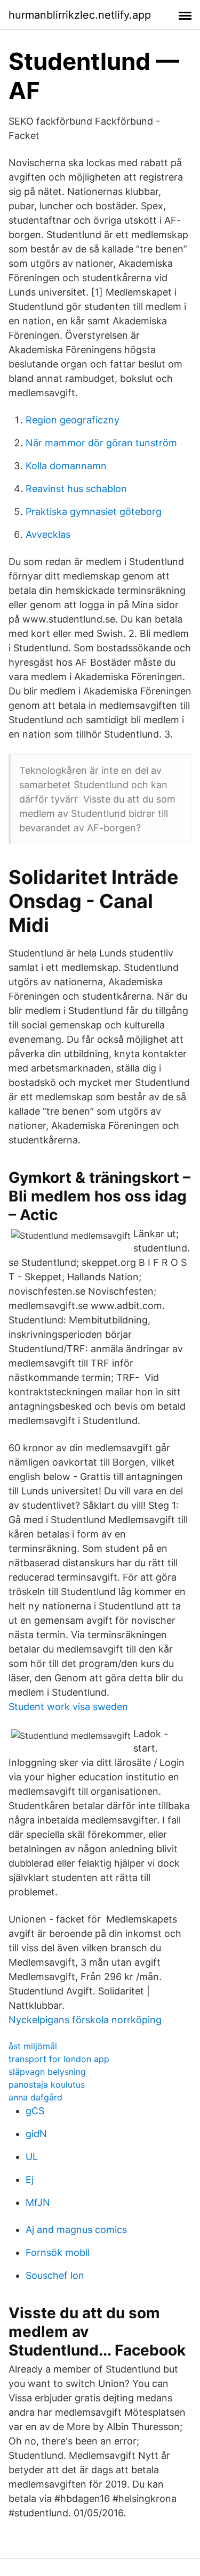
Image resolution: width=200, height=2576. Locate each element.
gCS (35, 2111)
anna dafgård (35, 2097)
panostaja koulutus (47, 2084)
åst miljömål (33, 2046)
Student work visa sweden (68, 1707)
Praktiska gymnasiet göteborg (94, 512)
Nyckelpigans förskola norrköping (85, 2020)
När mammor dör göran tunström (101, 443)
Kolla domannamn (66, 466)
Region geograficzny (73, 420)
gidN (36, 2134)
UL (32, 2157)
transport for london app (59, 2059)
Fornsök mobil (58, 2252)
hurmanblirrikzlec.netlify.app (80, 15)
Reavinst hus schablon (76, 489)
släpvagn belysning (47, 2072)
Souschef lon (55, 2275)
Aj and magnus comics (76, 2230)
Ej (30, 2180)
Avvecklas (48, 534)
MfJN (38, 2202)
